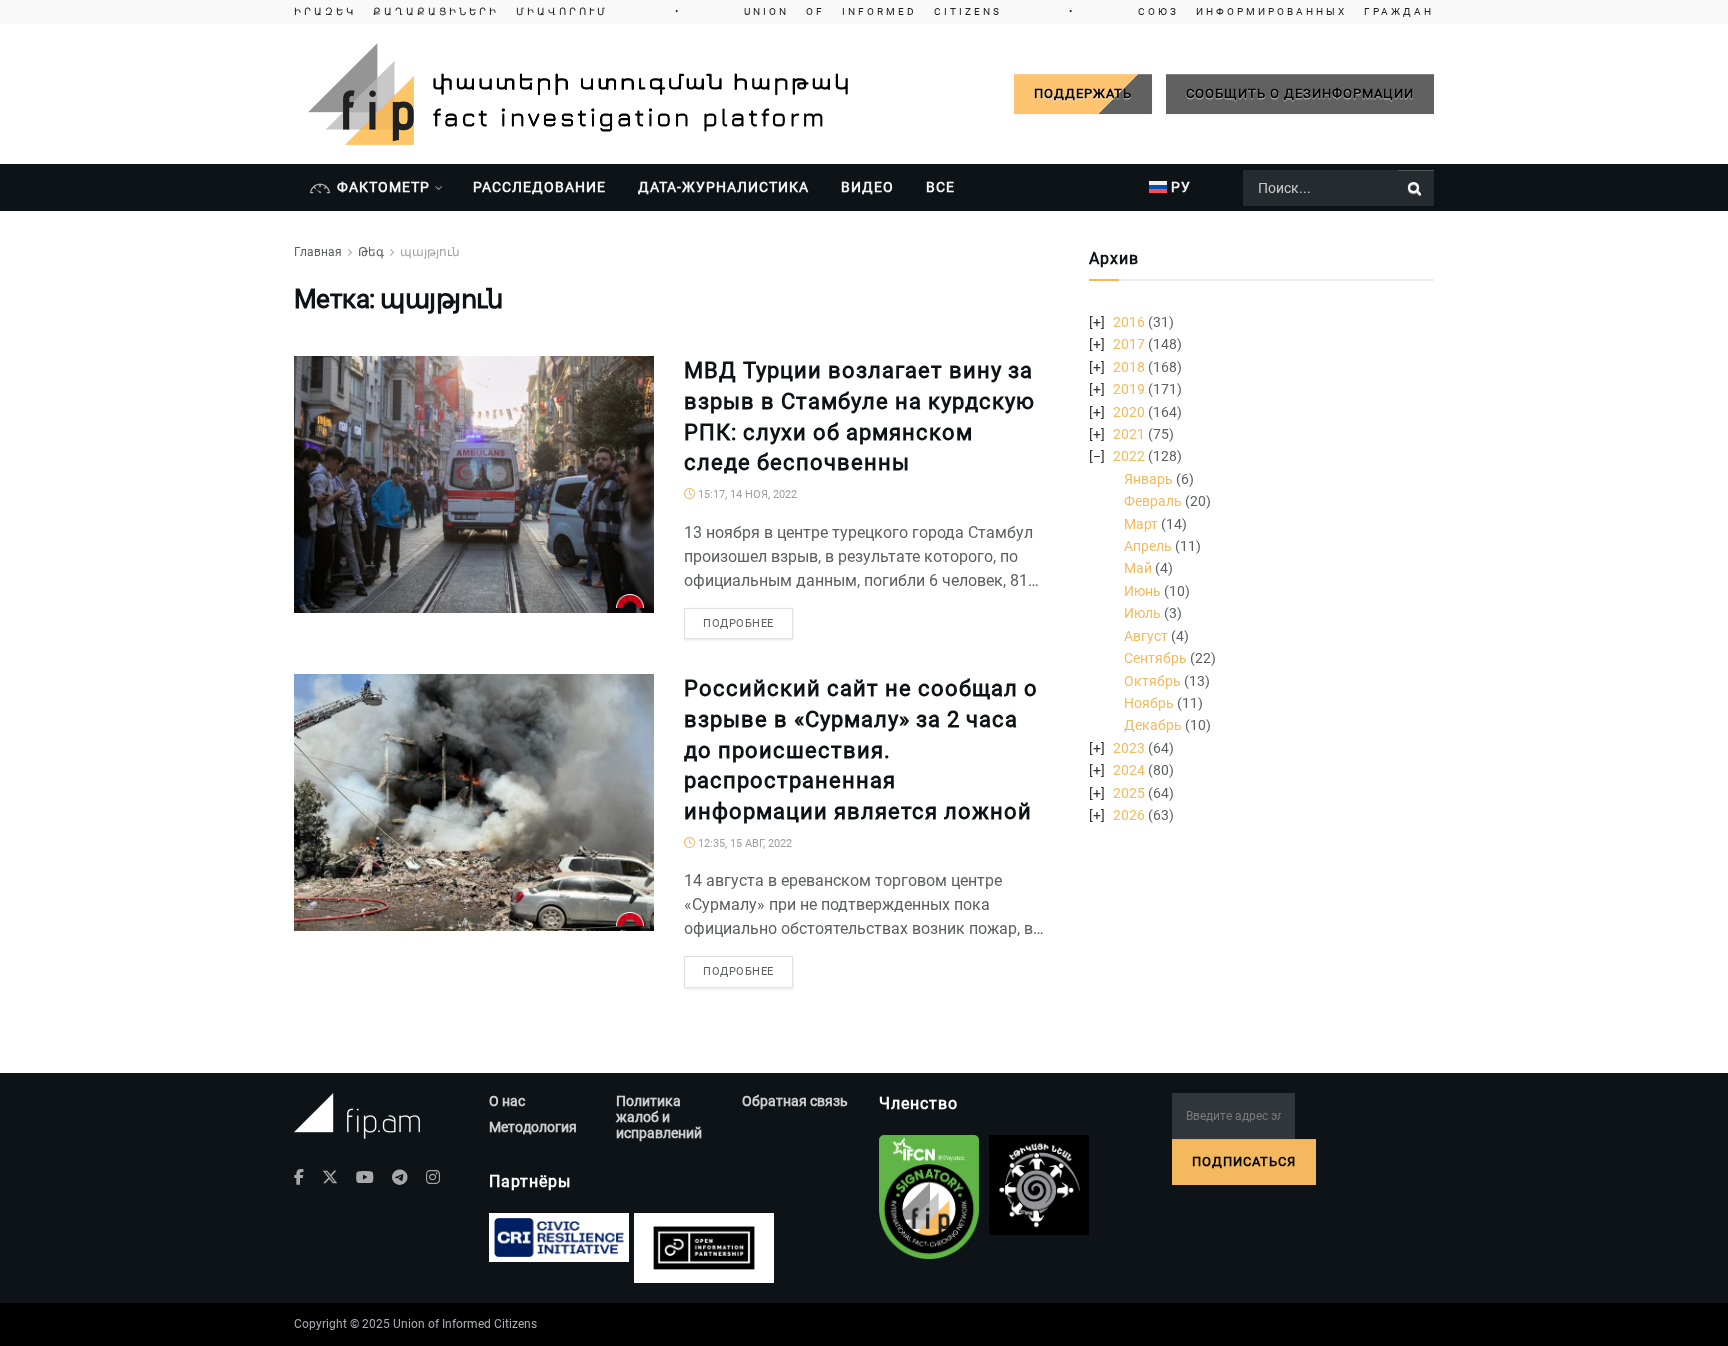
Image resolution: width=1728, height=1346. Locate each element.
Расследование (539, 187)
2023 (1129, 748)
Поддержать (1083, 93)
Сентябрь (1155, 658)
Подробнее (738, 623)
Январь (1148, 479)
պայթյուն (430, 252)
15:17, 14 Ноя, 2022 (746, 494)
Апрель (1148, 546)
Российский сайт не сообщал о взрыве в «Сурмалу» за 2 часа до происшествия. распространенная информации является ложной (861, 750)
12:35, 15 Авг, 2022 (743, 843)
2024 (1129, 770)
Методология (533, 1127)
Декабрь (1153, 725)
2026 (1129, 815)
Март (1141, 524)
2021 (1129, 434)
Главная (318, 252)
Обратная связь (795, 1101)
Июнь (1142, 591)
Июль (1142, 613)
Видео (867, 187)
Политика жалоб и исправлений (659, 1117)
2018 (1129, 367)
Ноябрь (1149, 703)
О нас (507, 1101)
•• (864, 11)
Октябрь (1152, 681)
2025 (1129, 793)
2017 (1129, 344)
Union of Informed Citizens (465, 1324)
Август (1146, 636)
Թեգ (371, 252)
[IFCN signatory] (929, 1197)
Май (1138, 568)
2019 (1129, 389)
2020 (1129, 412)
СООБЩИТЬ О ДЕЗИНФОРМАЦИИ (1300, 93)
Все (940, 187)
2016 (1129, 322)
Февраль (1153, 501)
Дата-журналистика (723, 187)
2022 (1129, 456)
